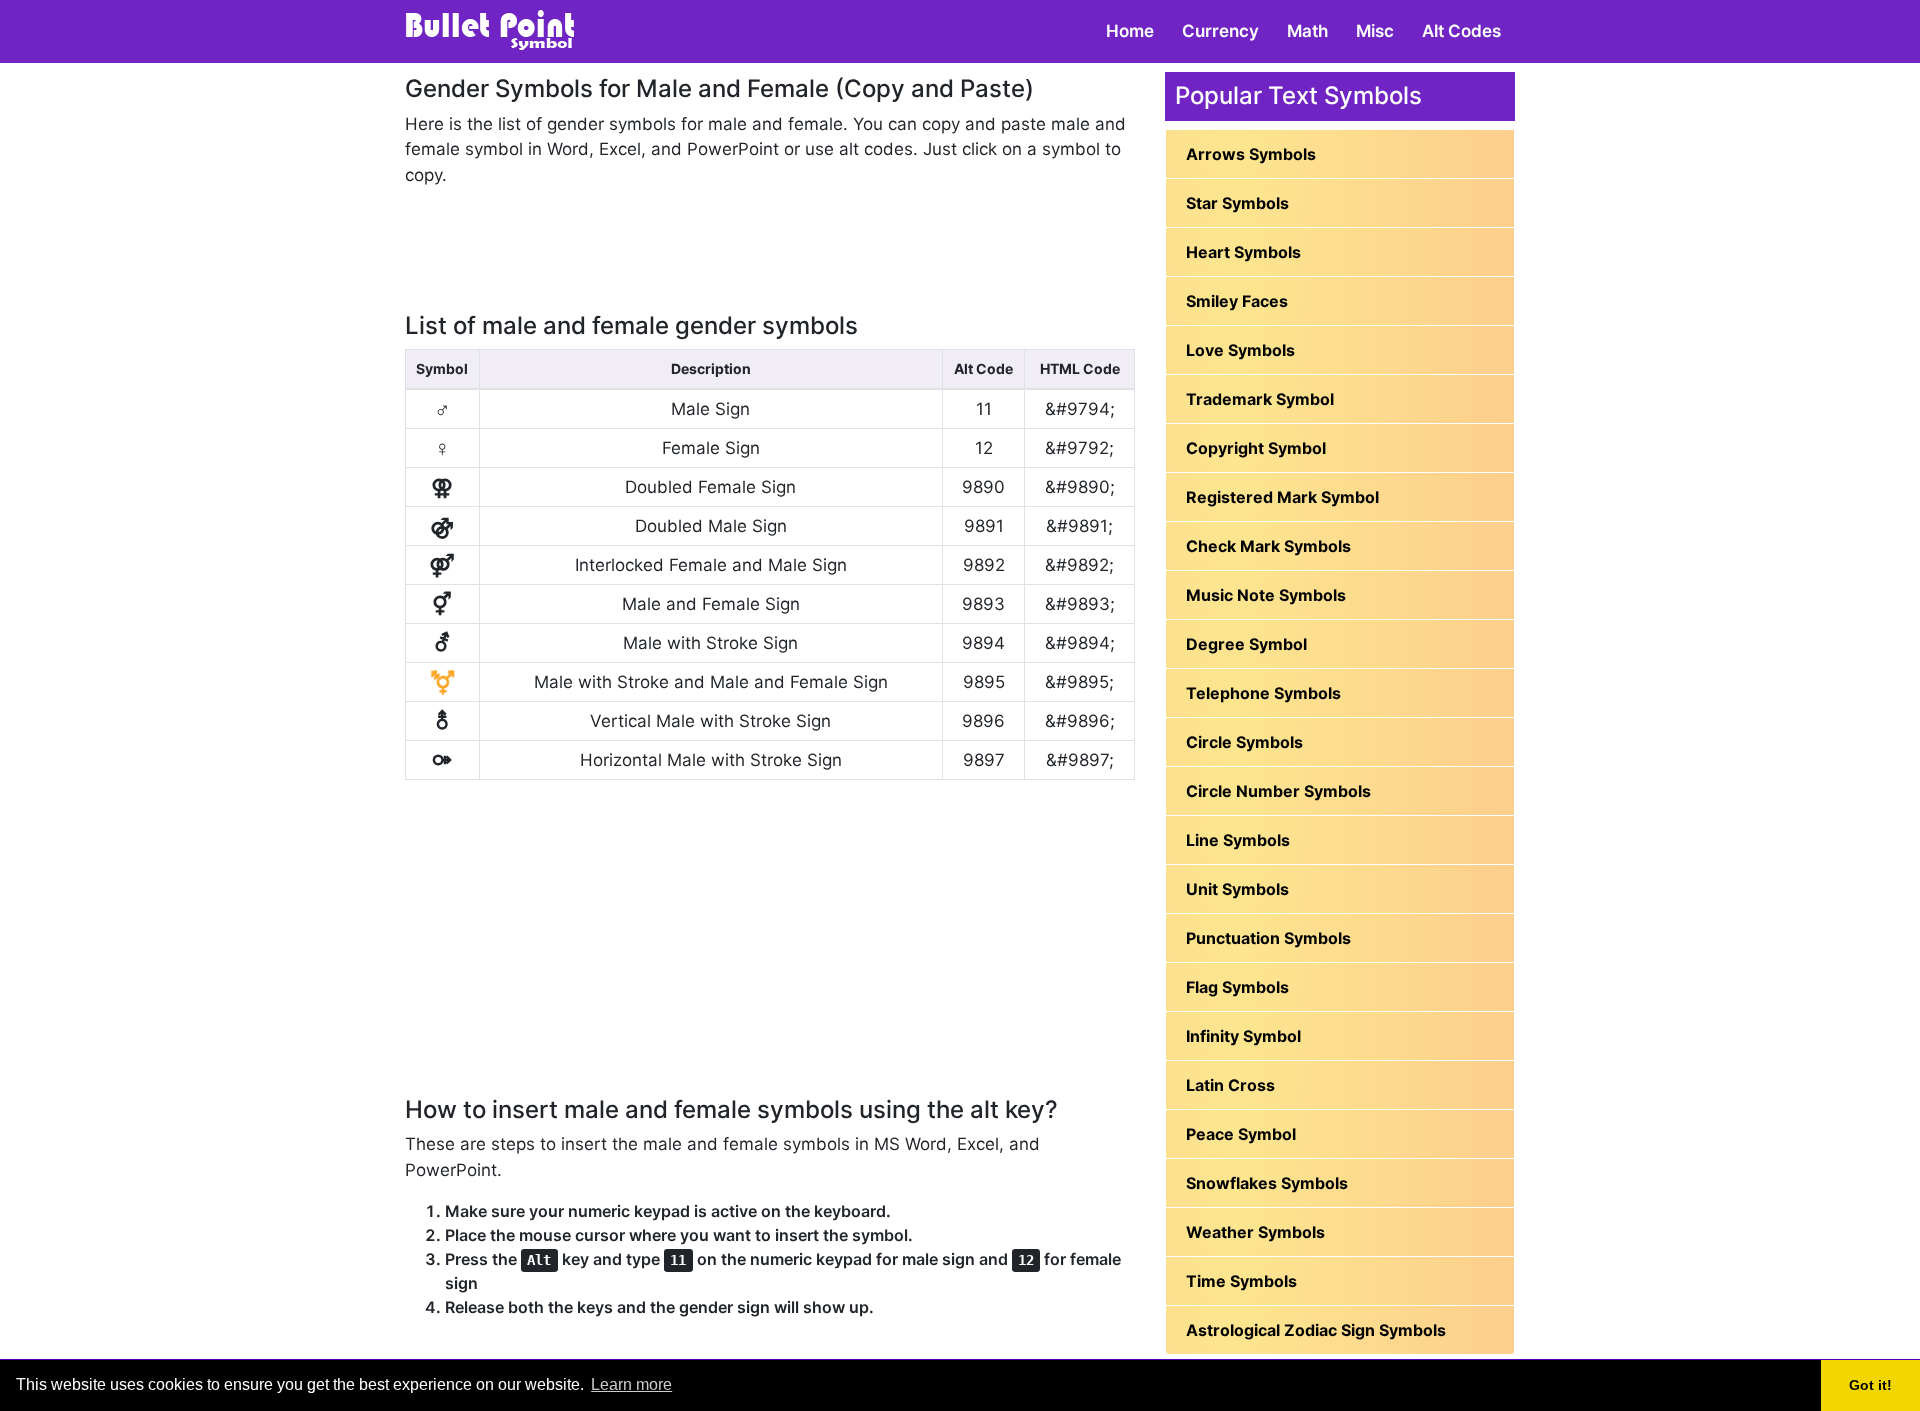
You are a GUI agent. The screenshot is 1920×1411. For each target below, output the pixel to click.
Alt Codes (1461, 31)
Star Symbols (1237, 203)
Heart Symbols (1243, 252)
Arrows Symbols (1251, 154)
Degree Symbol (1246, 644)
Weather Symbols (1255, 1232)
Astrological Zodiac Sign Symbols (1316, 1330)
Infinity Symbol (1243, 1036)
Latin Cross (1230, 1085)
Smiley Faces (1237, 301)
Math (1307, 31)
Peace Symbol (1241, 1134)
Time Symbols (1241, 1281)
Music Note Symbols (1266, 595)
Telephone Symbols (1263, 693)
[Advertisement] (770, 249)
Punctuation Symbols (1268, 938)
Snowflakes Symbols (1267, 1183)
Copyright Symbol (1256, 448)
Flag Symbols (1237, 987)
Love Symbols (1240, 350)
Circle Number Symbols (1278, 791)
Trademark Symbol (1260, 399)
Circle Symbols (1244, 742)
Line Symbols (1238, 840)
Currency (1220, 31)
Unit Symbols (1237, 889)
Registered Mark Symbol (1282, 497)
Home (1130, 31)
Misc (1375, 31)
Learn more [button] (631, 1384)
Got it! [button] (1870, 1385)
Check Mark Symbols (1268, 546)
